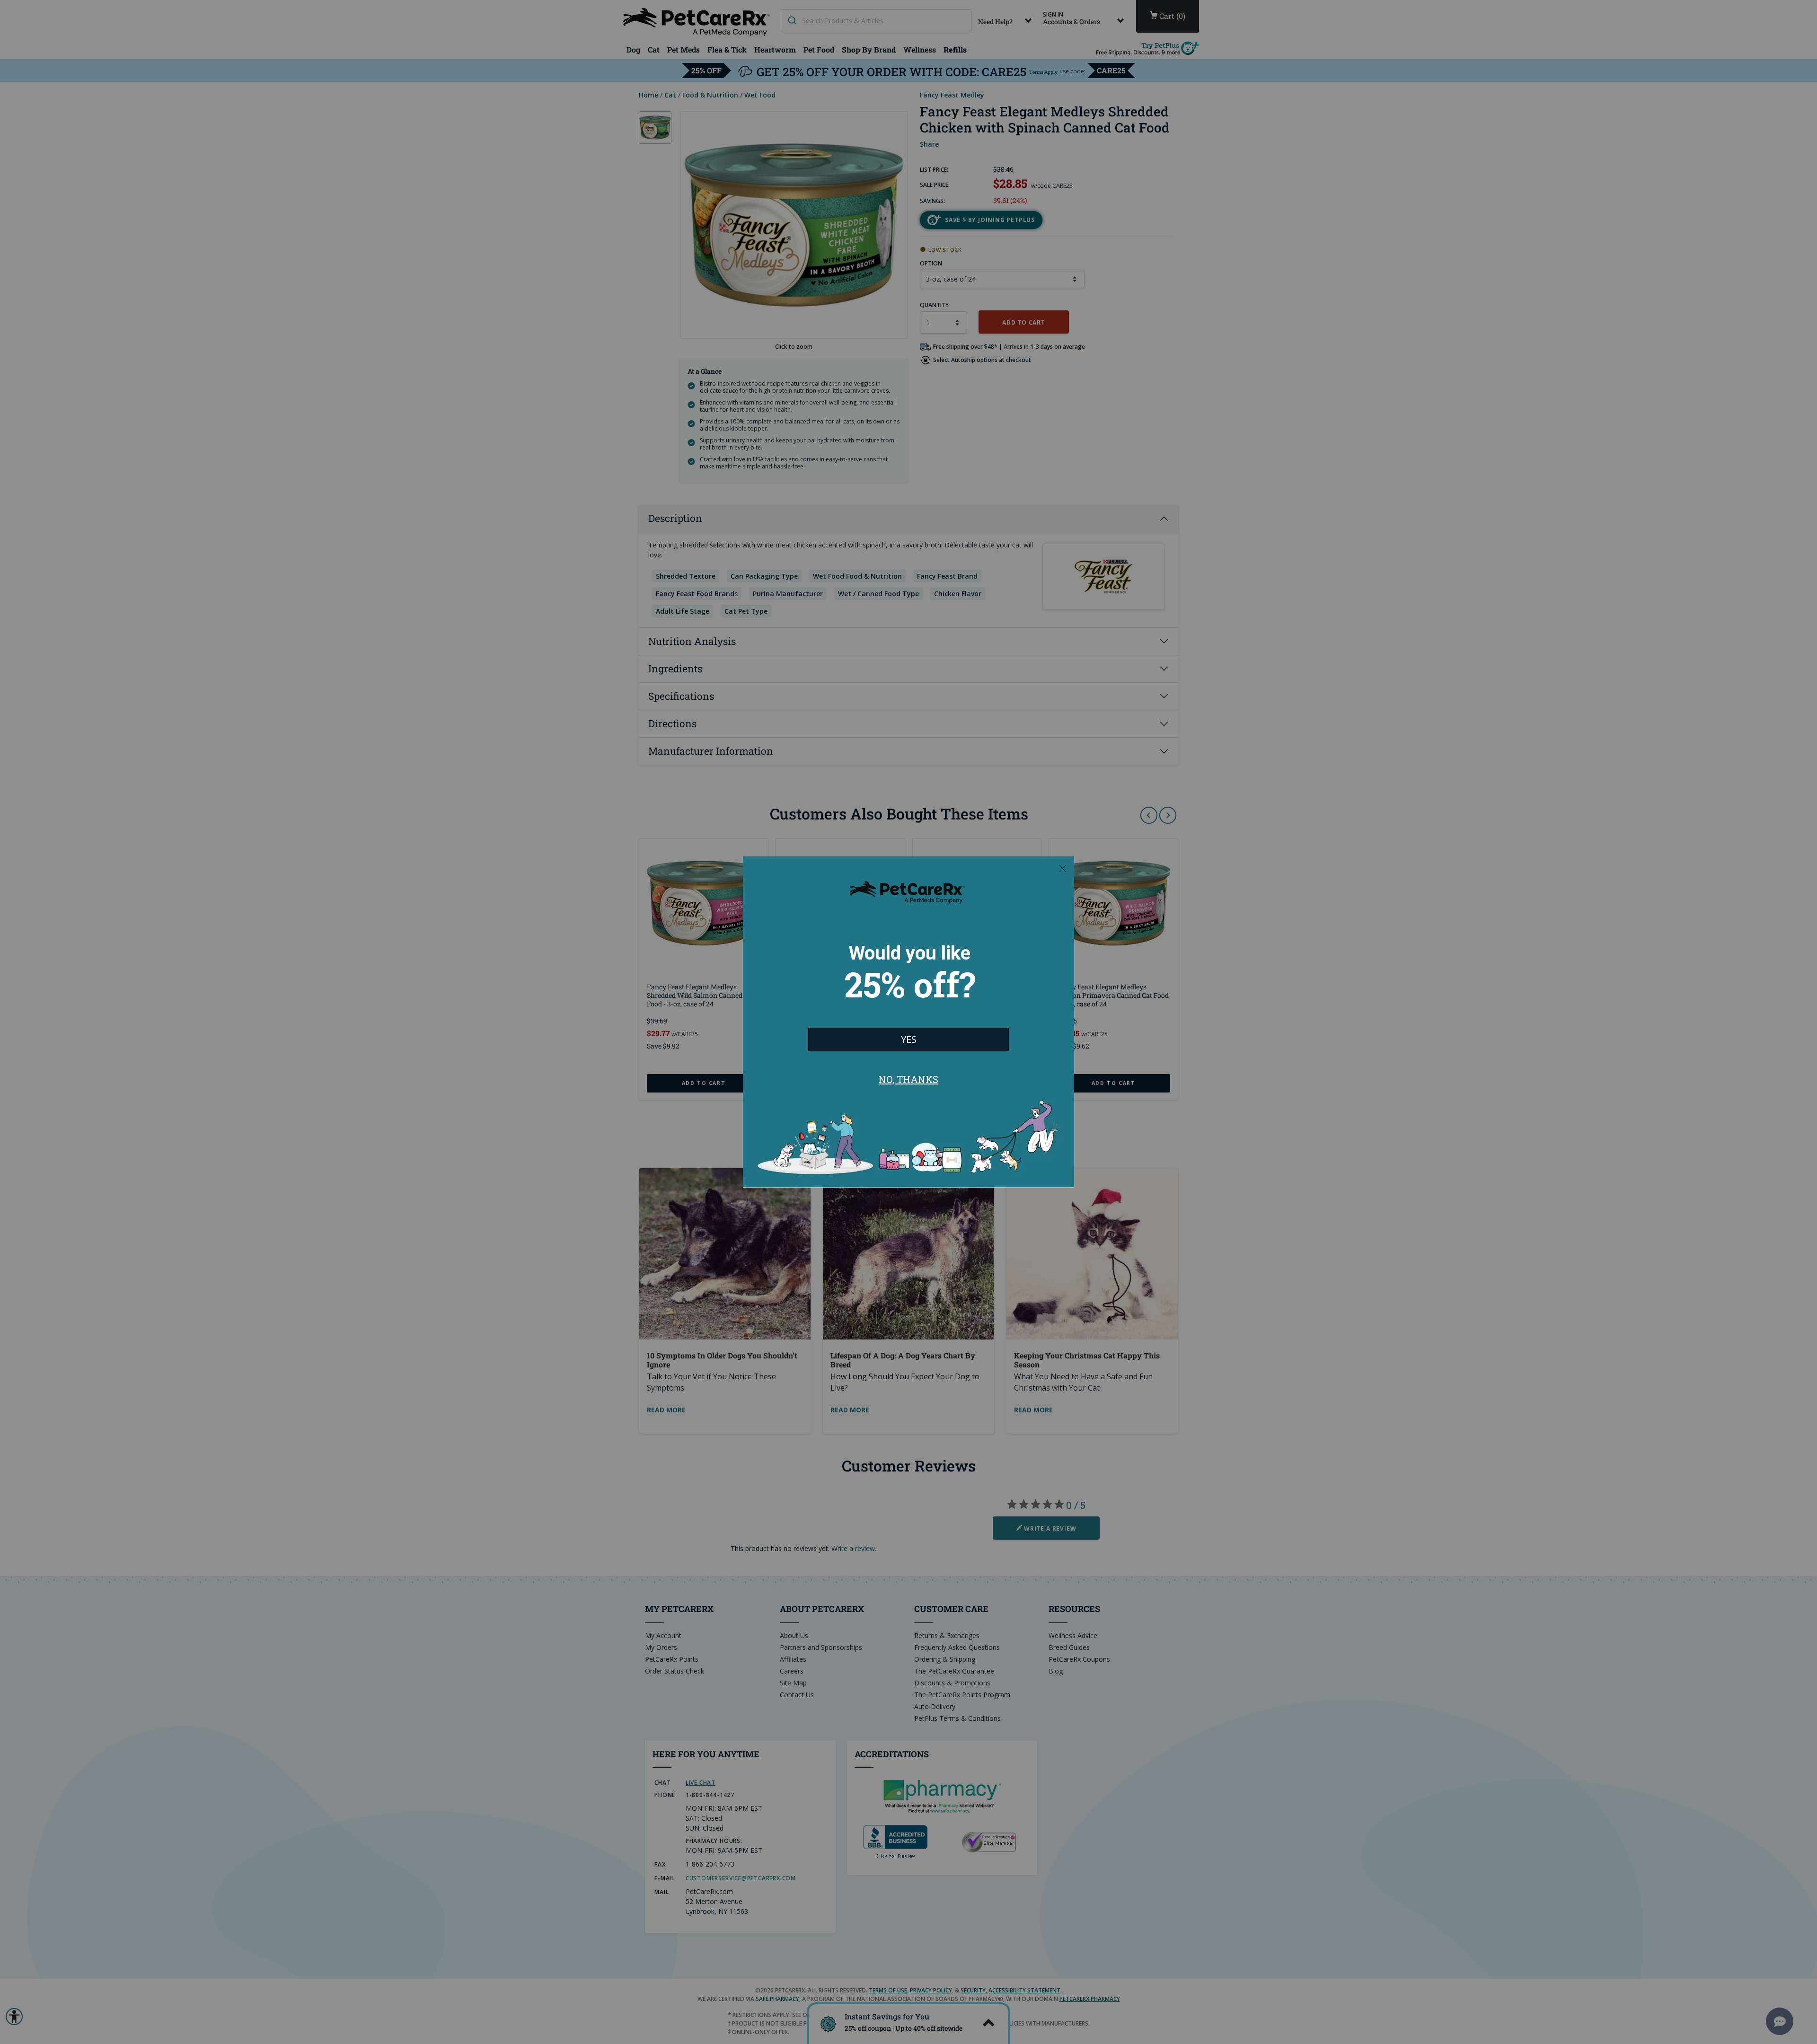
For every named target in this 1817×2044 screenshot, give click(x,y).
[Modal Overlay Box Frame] (908, 1022)
